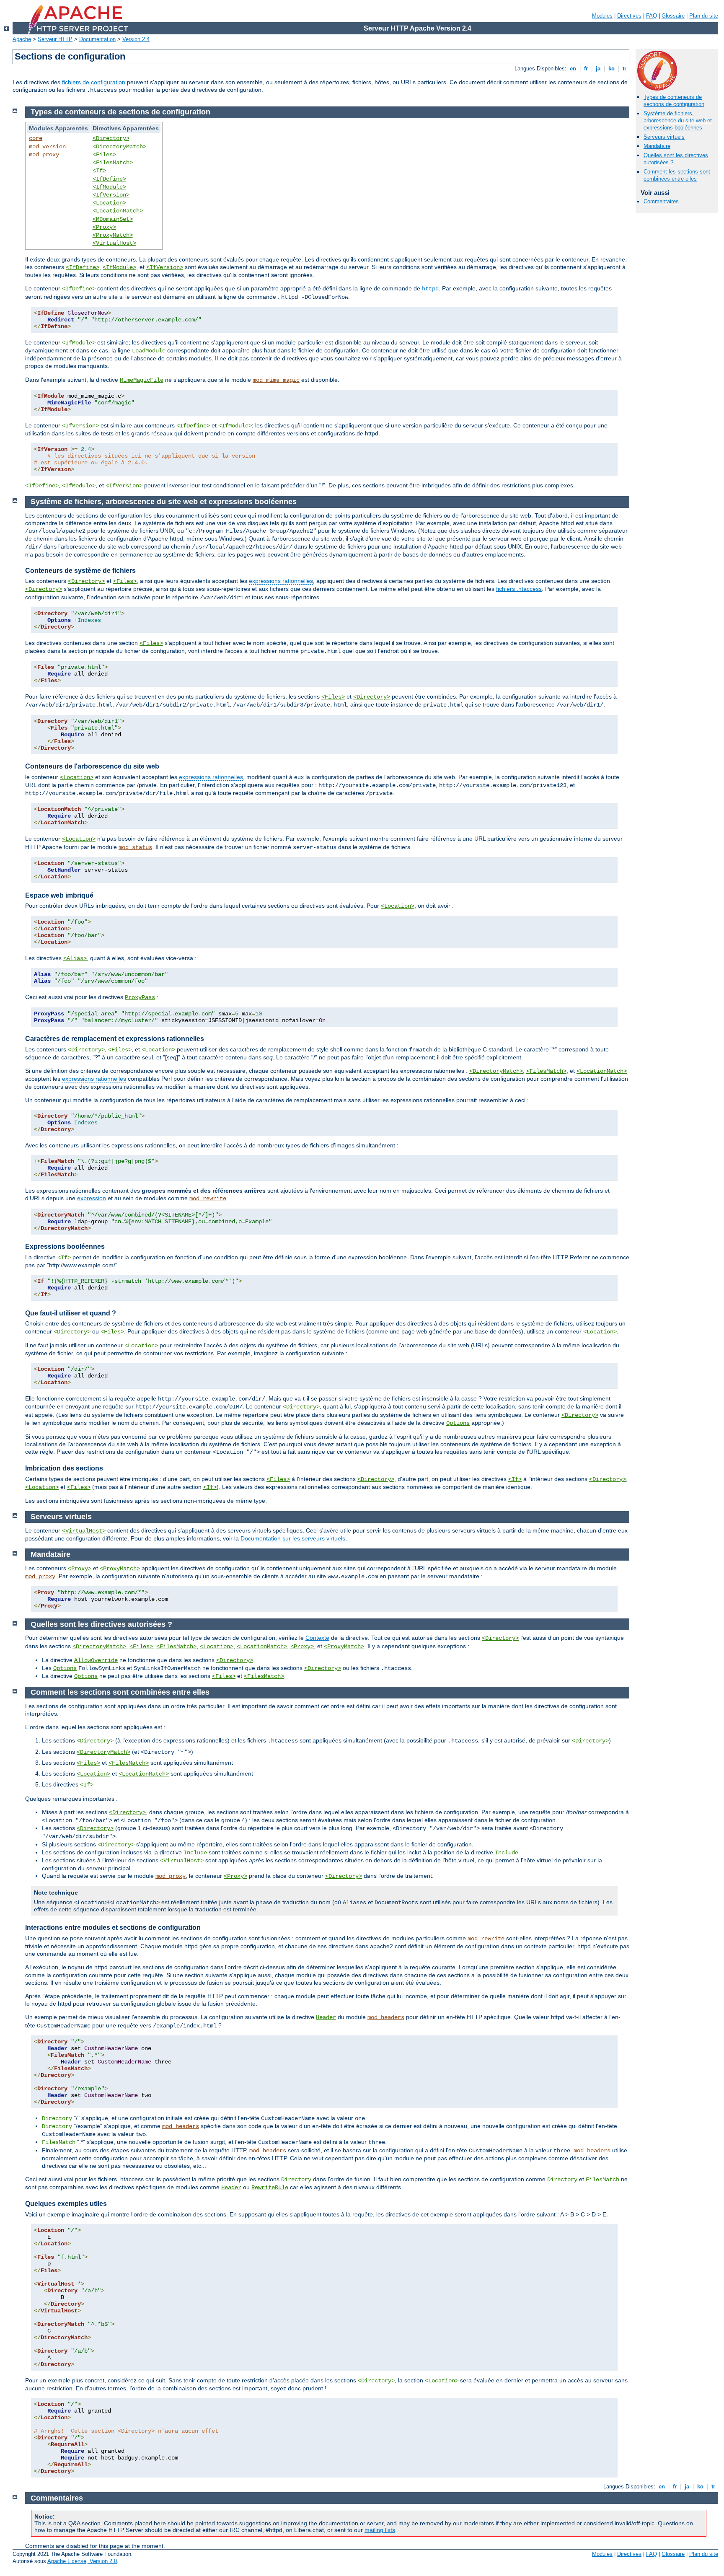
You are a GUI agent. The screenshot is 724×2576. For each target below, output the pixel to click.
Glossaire (673, 16)
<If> (99, 171)
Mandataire (657, 146)
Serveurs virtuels (664, 137)
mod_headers (386, 2017)
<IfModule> (109, 187)
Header (326, 2017)
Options (458, 1423)
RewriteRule (270, 2188)
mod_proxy (44, 155)
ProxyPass (140, 997)
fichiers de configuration (94, 82)
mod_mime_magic (276, 380)
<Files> (104, 155)
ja (598, 69)
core (36, 138)
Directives (629, 16)
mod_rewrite (208, 1199)
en (573, 69)
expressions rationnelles (281, 581)
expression (92, 1198)
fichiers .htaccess (519, 589)
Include (195, 1853)
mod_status (135, 847)
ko (612, 69)
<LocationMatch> (118, 211)
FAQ (652, 16)
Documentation (97, 39)
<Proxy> (104, 227)
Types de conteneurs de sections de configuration (674, 101)
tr (624, 69)
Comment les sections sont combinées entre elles (677, 175)
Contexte (317, 1638)
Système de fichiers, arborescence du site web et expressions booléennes (678, 120)
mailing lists (380, 2530)
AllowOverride (96, 1660)
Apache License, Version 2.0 (82, 2561)
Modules (602, 16)
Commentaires (661, 201)
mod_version (47, 147)
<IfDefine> (109, 179)
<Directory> (111, 138)
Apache (22, 39)
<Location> (109, 203)
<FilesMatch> (113, 163)
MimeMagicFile (142, 380)
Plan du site (704, 16)
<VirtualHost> (114, 243)
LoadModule (149, 351)
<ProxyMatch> (113, 235)
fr (586, 69)
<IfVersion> (111, 195)
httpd (430, 289)
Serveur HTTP (55, 39)
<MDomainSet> (113, 219)
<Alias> (75, 958)
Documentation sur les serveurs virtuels (293, 1538)
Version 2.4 (136, 39)
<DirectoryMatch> (119, 147)
